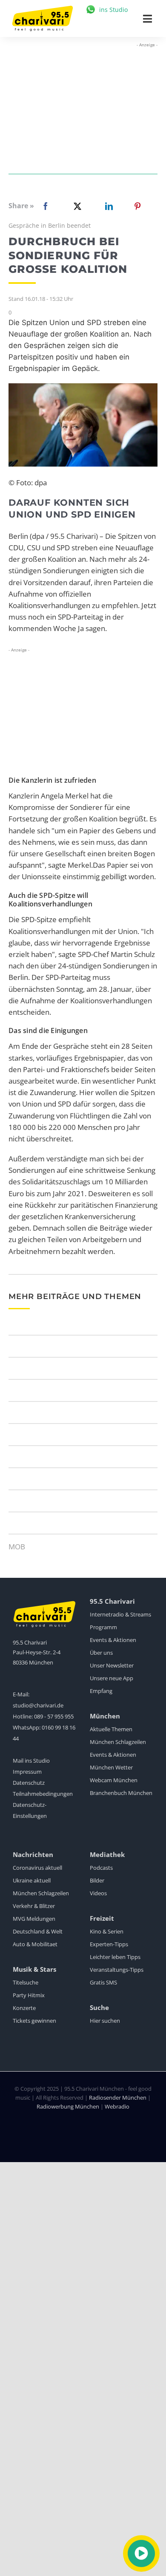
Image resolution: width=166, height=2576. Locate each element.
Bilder (97, 1880)
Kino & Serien (107, 1931)
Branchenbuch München (121, 1793)
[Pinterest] (137, 206)
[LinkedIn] (107, 206)
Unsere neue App (112, 1678)
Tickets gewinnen (34, 2021)
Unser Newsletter (112, 1665)
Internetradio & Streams (120, 1614)
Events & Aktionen (113, 1640)
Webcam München (114, 1780)
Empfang (101, 1691)
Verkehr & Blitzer (34, 1906)
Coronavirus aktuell (37, 1868)
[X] (76, 206)
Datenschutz (29, 1783)
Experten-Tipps (109, 1944)
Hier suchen (105, 2021)
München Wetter (111, 1767)
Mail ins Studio (31, 1761)
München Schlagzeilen (118, 1742)
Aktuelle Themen (111, 1729)
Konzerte (24, 2008)
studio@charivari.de (38, 1705)
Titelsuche (26, 1982)
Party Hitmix (29, 1995)
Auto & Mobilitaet (35, 1944)
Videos (98, 1893)
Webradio (117, 2106)
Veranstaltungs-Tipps (117, 1970)
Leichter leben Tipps (115, 1957)
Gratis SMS (103, 1982)
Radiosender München (118, 2098)
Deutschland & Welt (38, 1931)
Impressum (27, 1772)
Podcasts (101, 1868)
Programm (103, 1627)
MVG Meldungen (34, 1919)
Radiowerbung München (68, 2106)
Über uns (101, 1653)
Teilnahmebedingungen (43, 1794)
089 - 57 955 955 (54, 1716)
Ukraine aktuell (32, 1880)
